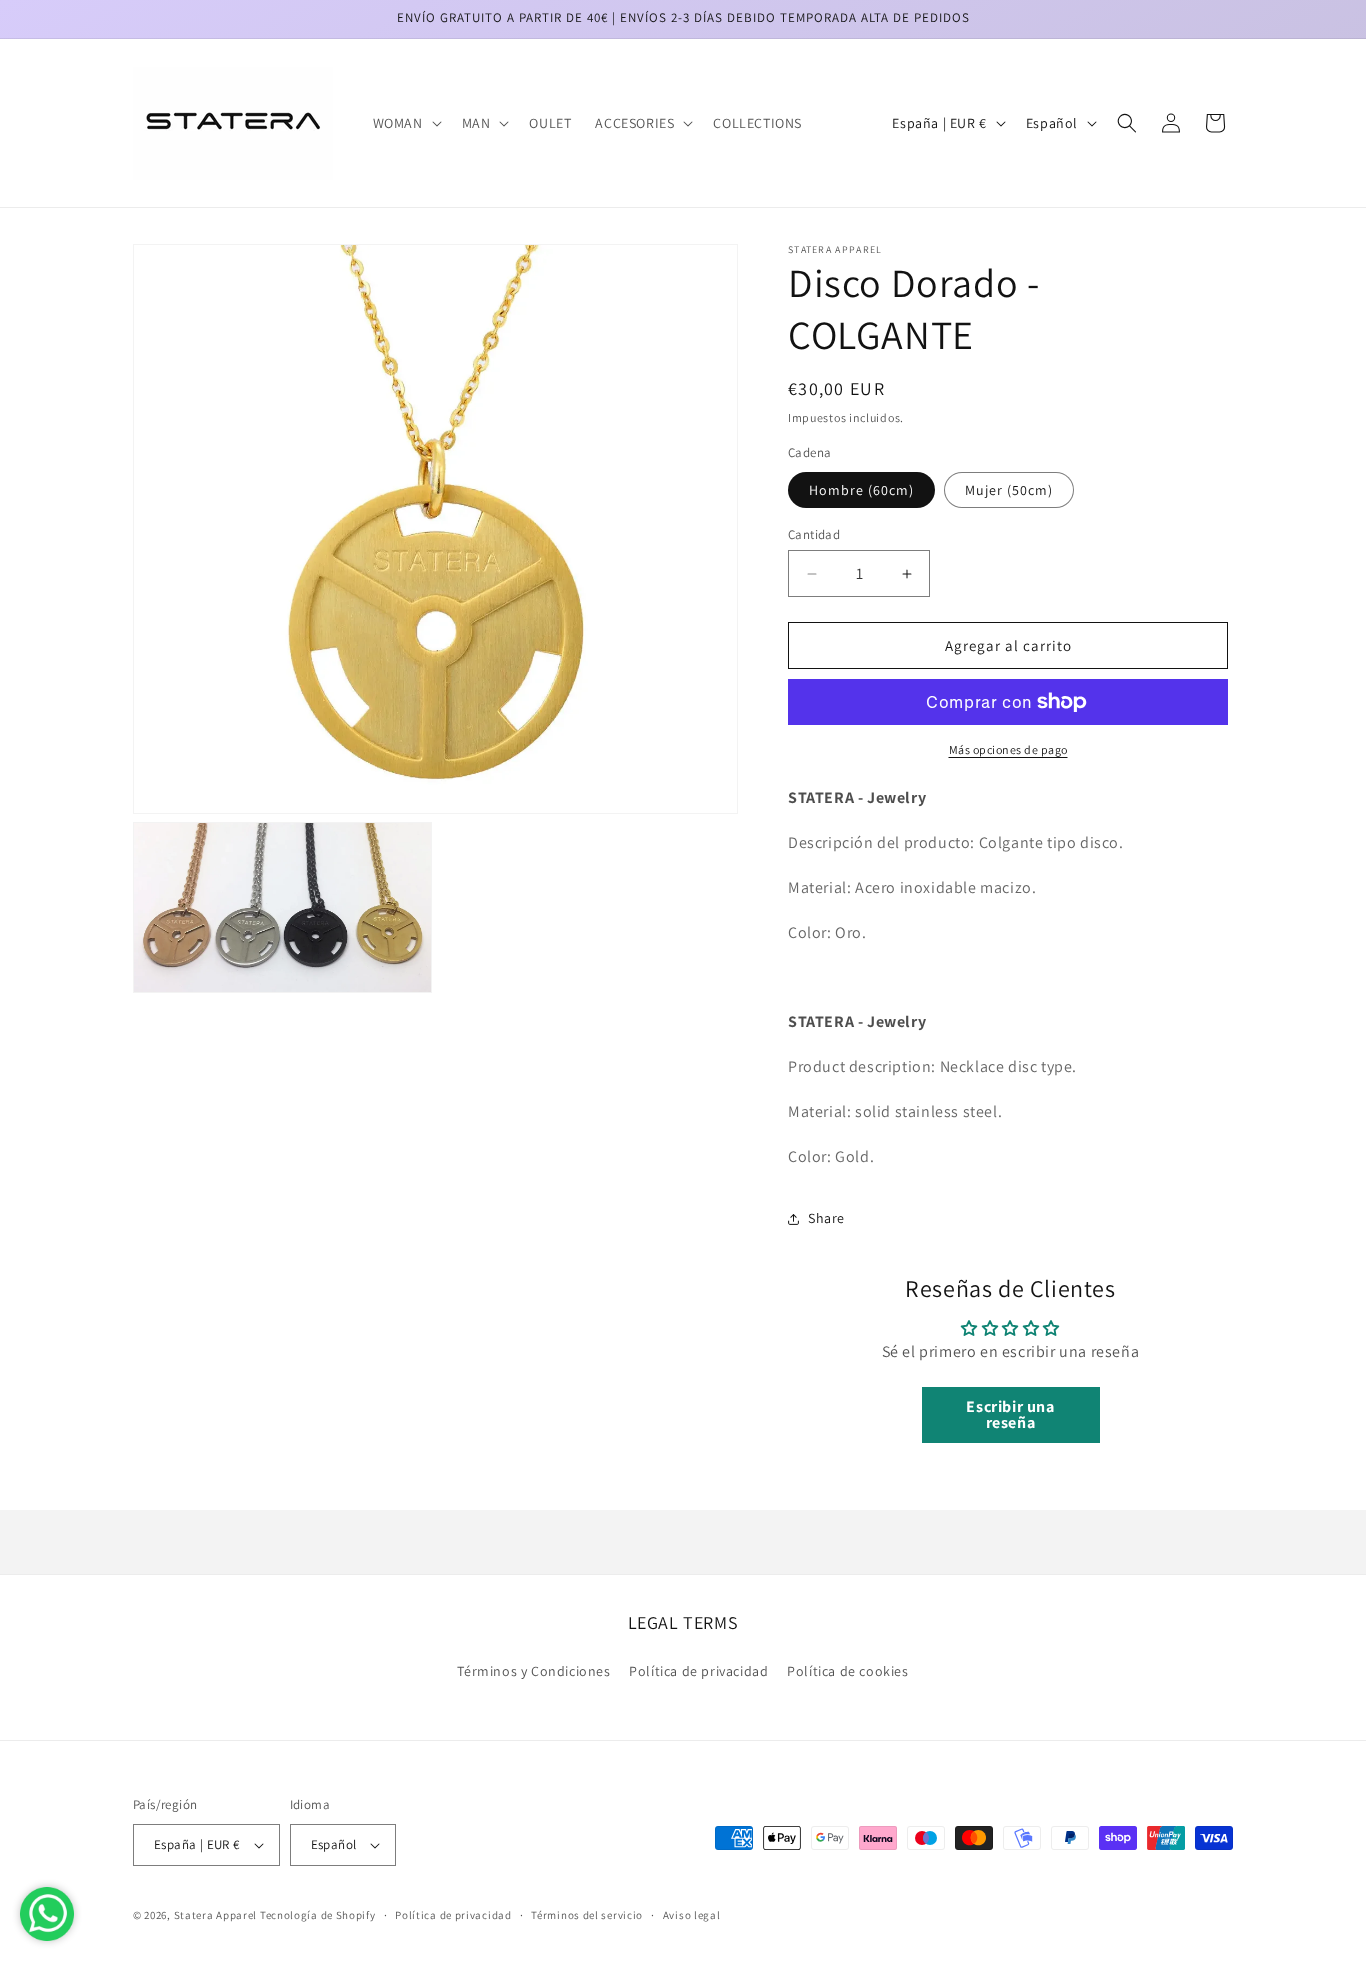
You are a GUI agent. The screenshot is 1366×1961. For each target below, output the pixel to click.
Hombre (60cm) (861, 490)
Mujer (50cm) (1009, 490)
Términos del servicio (587, 1915)
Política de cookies (847, 1671)
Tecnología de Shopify (318, 1915)
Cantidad (814, 534)
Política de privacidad (698, 1671)
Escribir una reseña (1010, 1414)
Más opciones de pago (1008, 749)
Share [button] (826, 1218)
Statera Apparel (216, 1915)
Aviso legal (692, 1915)
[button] (405, 123)
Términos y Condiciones (533, 1671)
